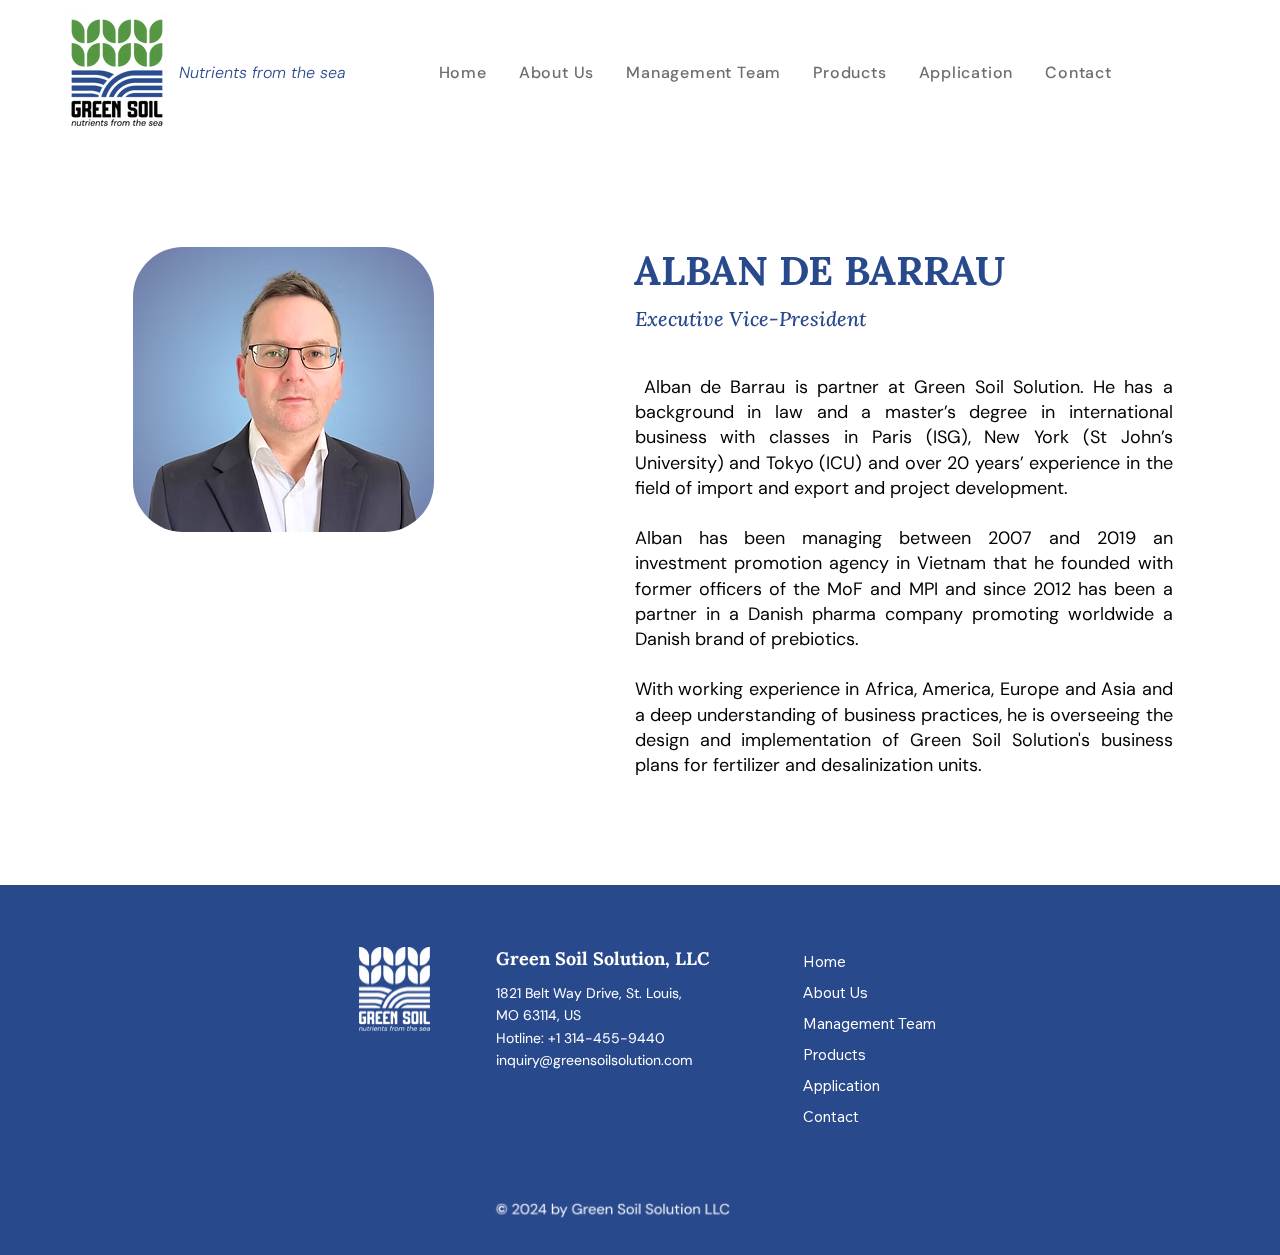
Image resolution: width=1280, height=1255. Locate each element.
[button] (966, 72)
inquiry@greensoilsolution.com (594, 1060)
